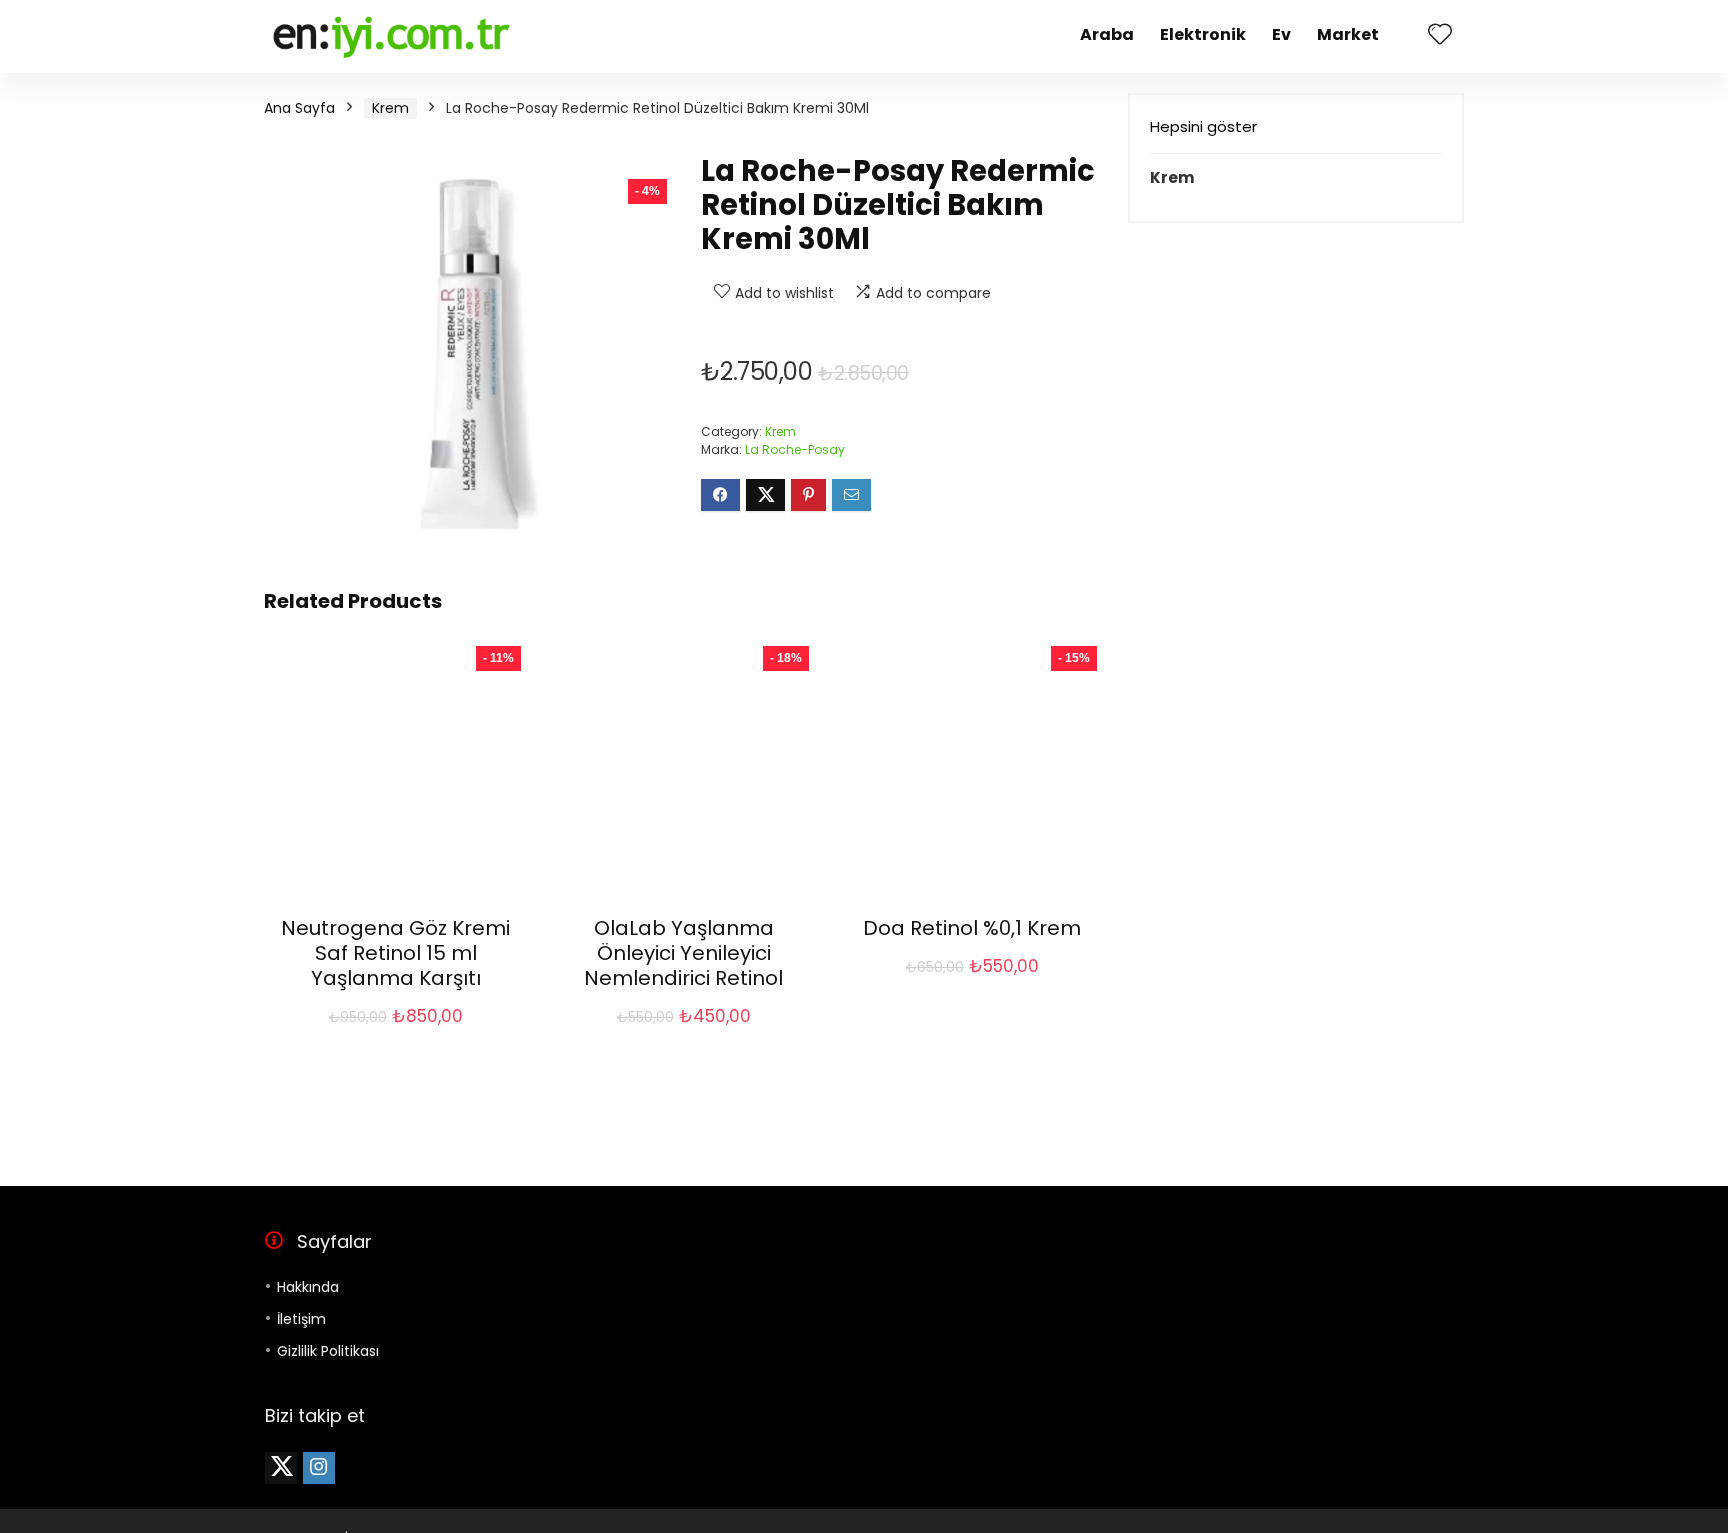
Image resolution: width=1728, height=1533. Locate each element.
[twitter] (281, 1468)
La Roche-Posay (795, 449)
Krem (390, 108)
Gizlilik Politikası (328, 1351)
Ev (1281, 34)
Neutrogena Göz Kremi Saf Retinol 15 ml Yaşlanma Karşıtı (395, 953)
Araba (1107, 34)
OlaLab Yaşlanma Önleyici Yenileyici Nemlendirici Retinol (683, 953)
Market (1348, 34)
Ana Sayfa (299, 108)
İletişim (301, 1319)
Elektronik (1203, 34)
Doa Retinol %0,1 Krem (972, 928)
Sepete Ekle (396, 1037)
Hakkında (308, 1287)
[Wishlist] (1440, 35)
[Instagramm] (319, 1468)
